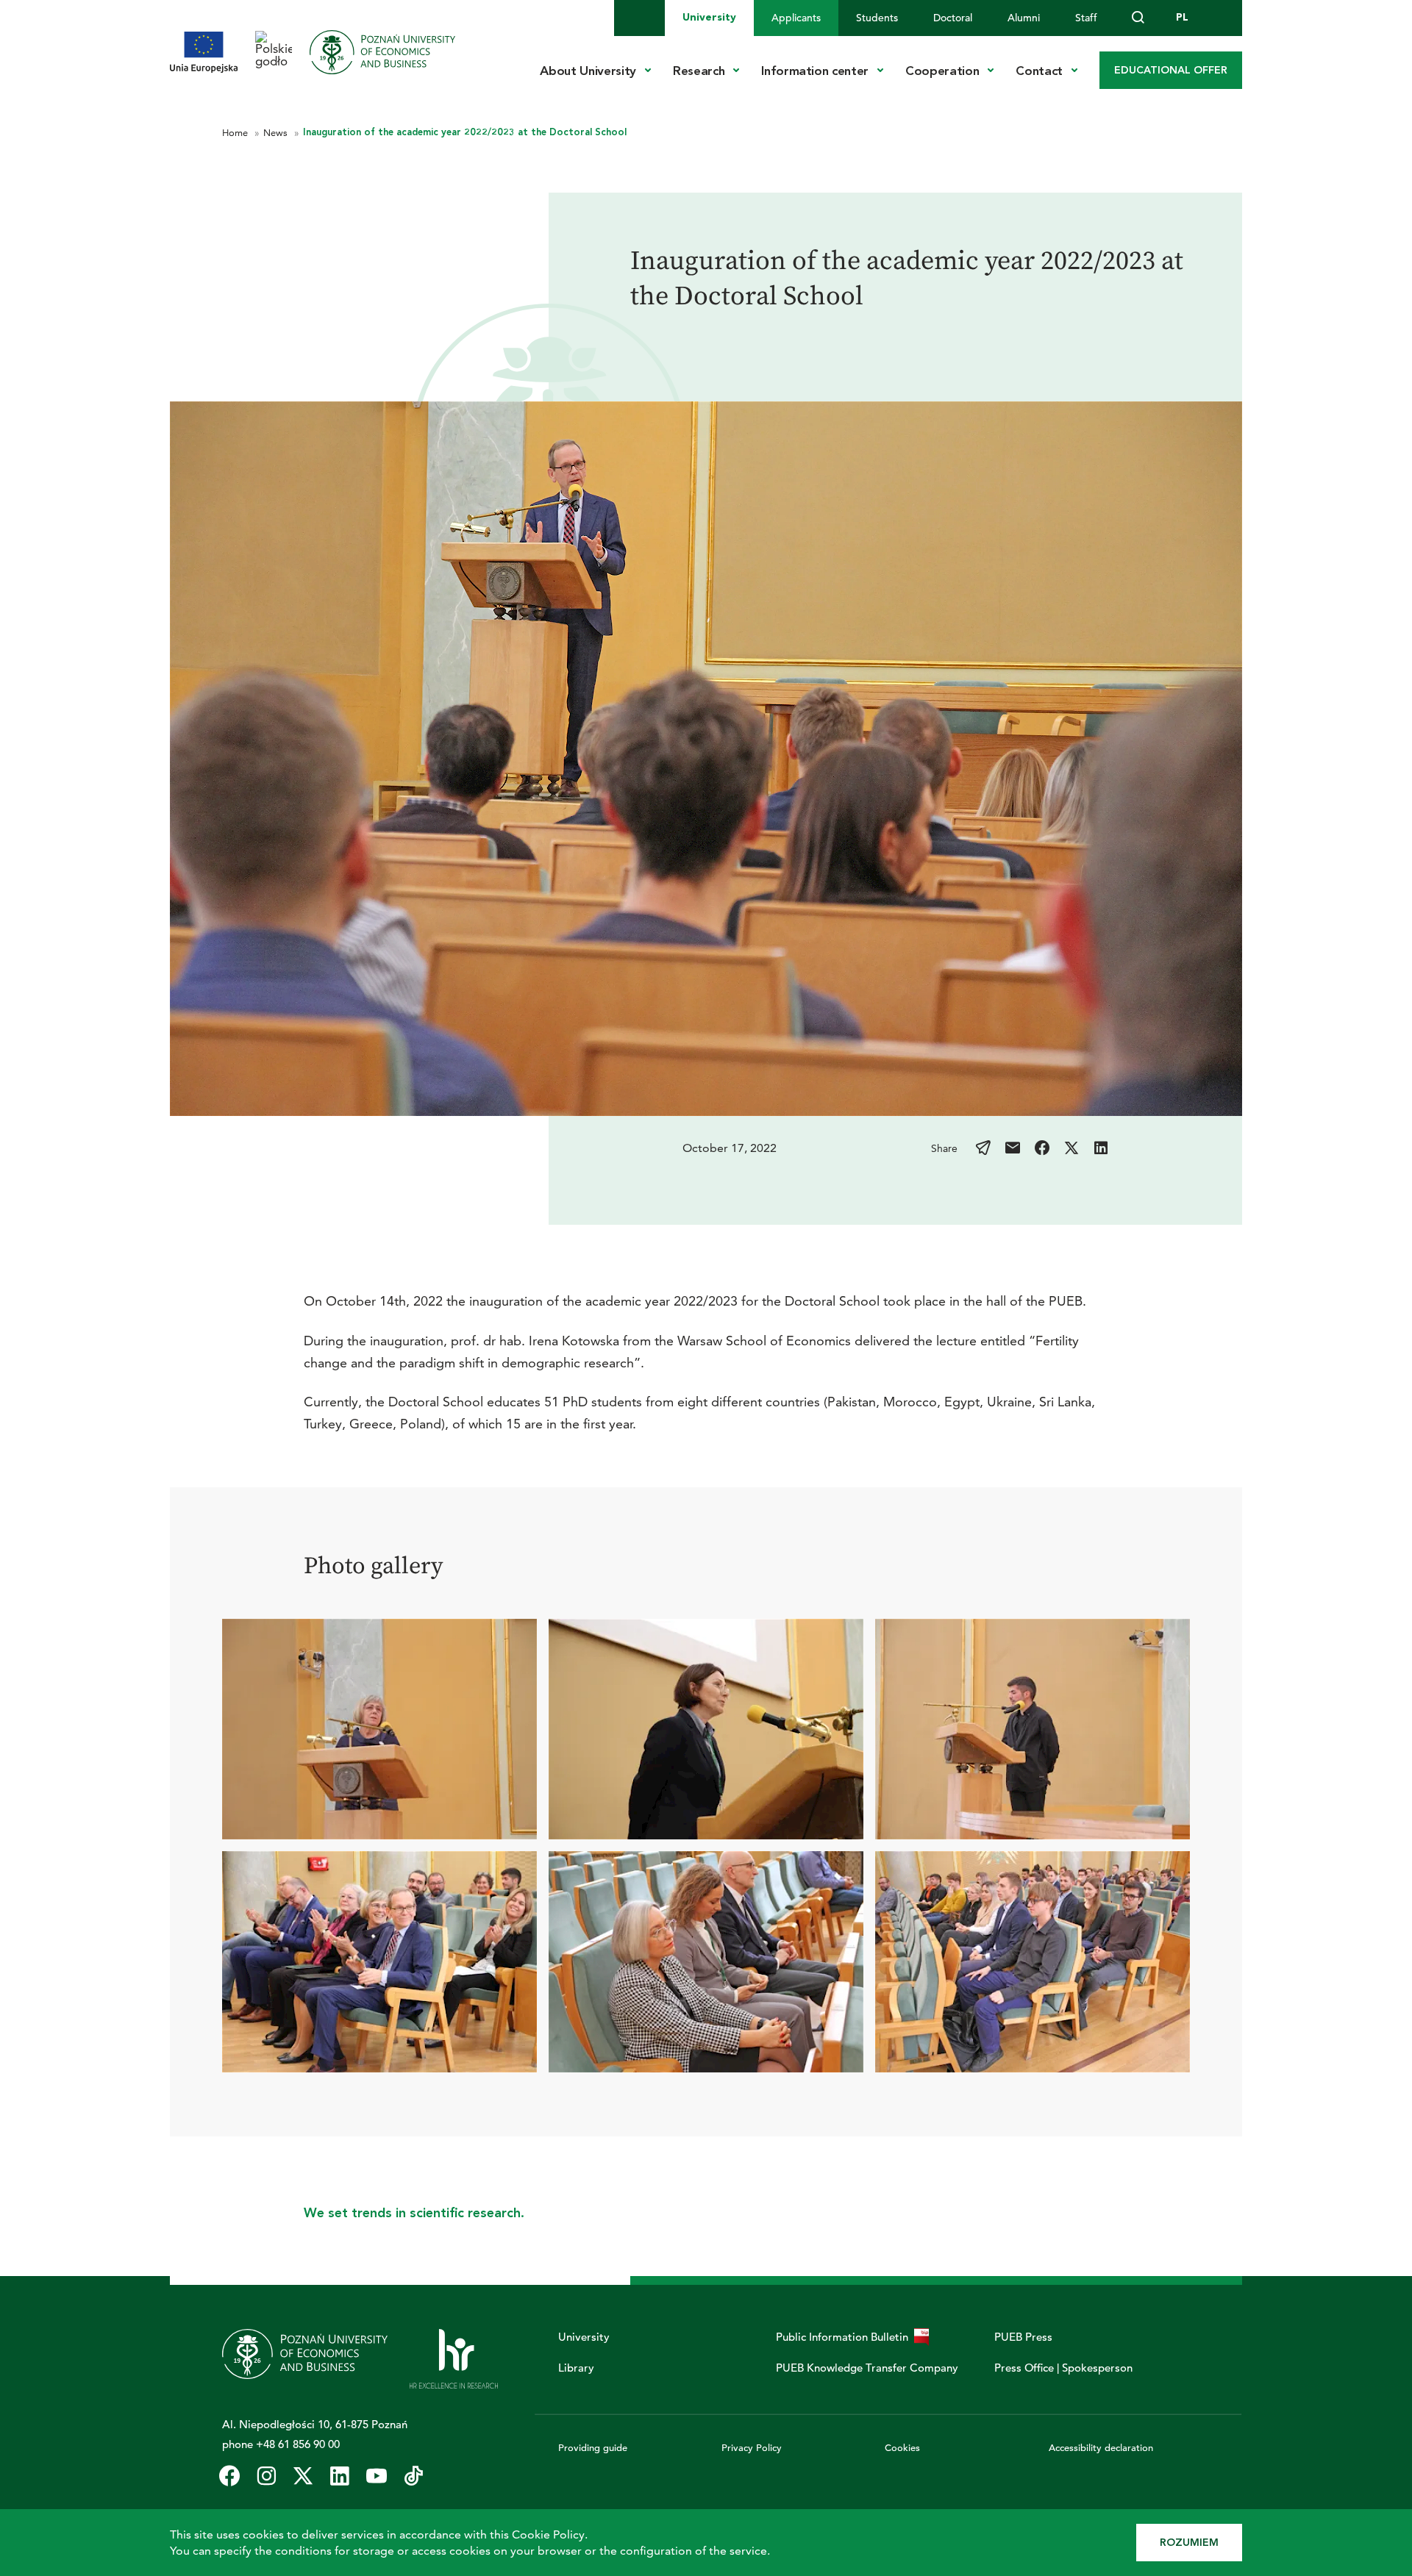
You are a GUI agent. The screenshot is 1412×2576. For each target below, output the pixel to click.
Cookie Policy (548, 2534)
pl (1182, 17)
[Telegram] (983, 1148)
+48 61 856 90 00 (298, 2444)
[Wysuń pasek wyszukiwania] (1138, 18)
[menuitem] (709, 18)
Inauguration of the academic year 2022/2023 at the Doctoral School (465, 132)
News (277, 132)
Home (236, 132)
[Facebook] (1042, 1148)
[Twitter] (1072, 1148)
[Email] (1013, 1148)
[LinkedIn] (1101, 1148)
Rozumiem (1189, 2543)
